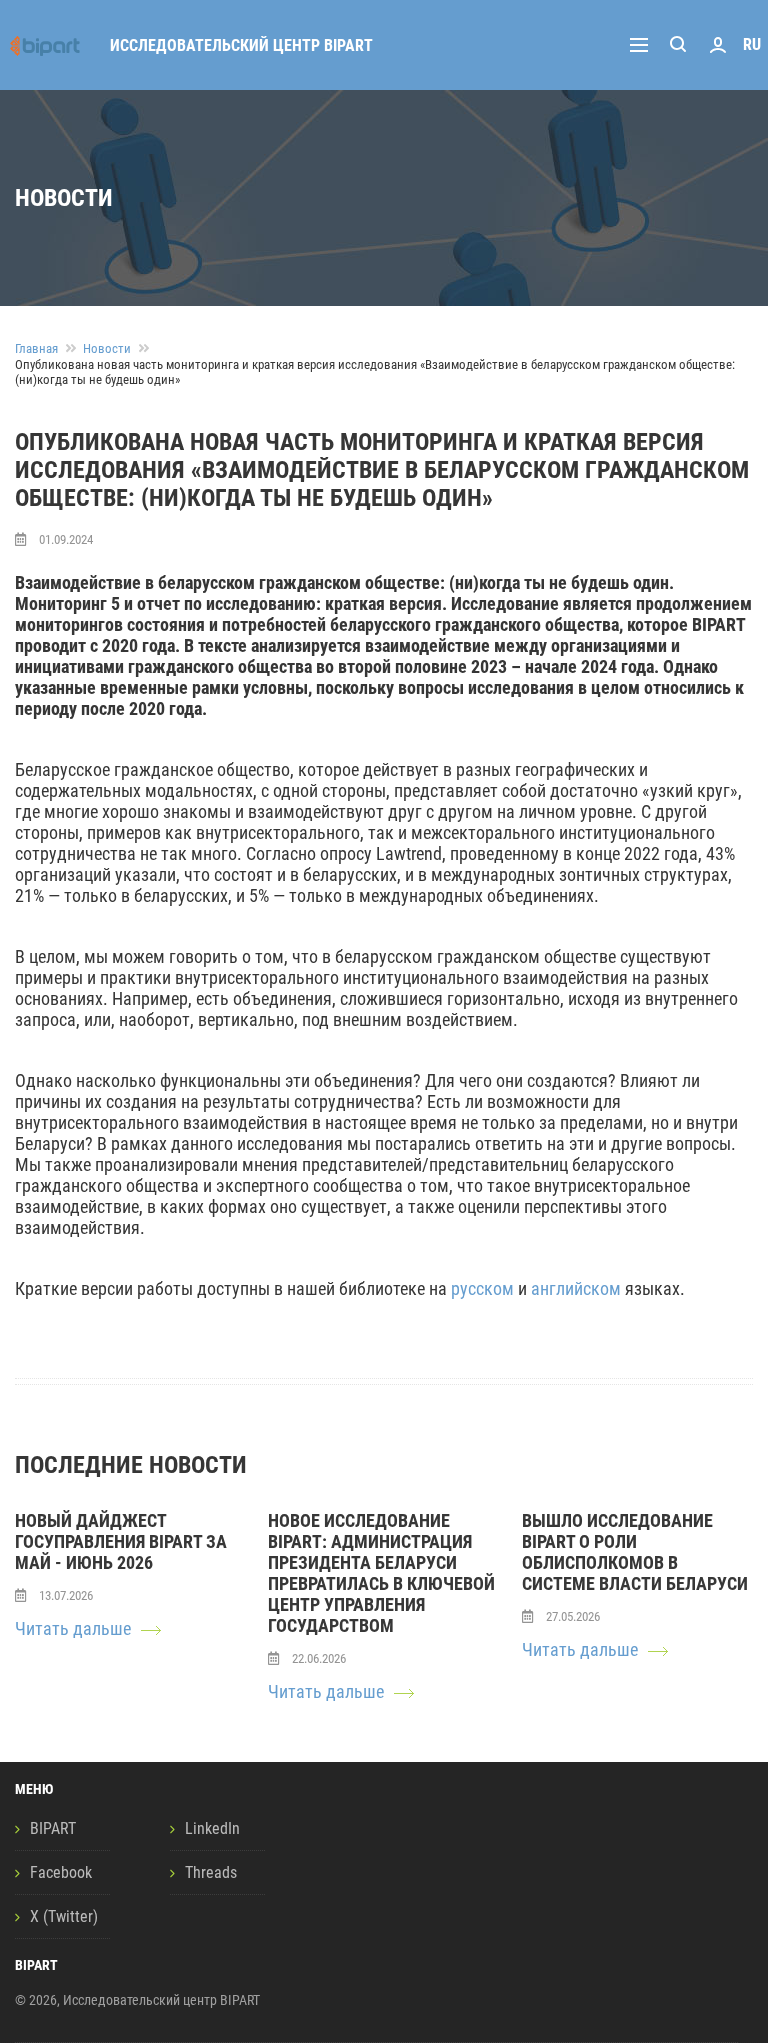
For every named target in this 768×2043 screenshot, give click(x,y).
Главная (36, 348)
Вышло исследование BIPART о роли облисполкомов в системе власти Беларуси (635, 1552)
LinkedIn (212, 1828)
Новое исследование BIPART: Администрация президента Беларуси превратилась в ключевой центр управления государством (381, 1573)
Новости (107, 348)
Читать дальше (73, 1628)
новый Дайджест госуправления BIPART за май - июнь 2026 (121, 1541)
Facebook (61, 1872)
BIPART (53, 1828)
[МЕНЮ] (644, 45)
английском (576, 1288)
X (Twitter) (64, 1916)
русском (482, 1288)
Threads (211, 1872)
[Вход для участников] (718, 45)
